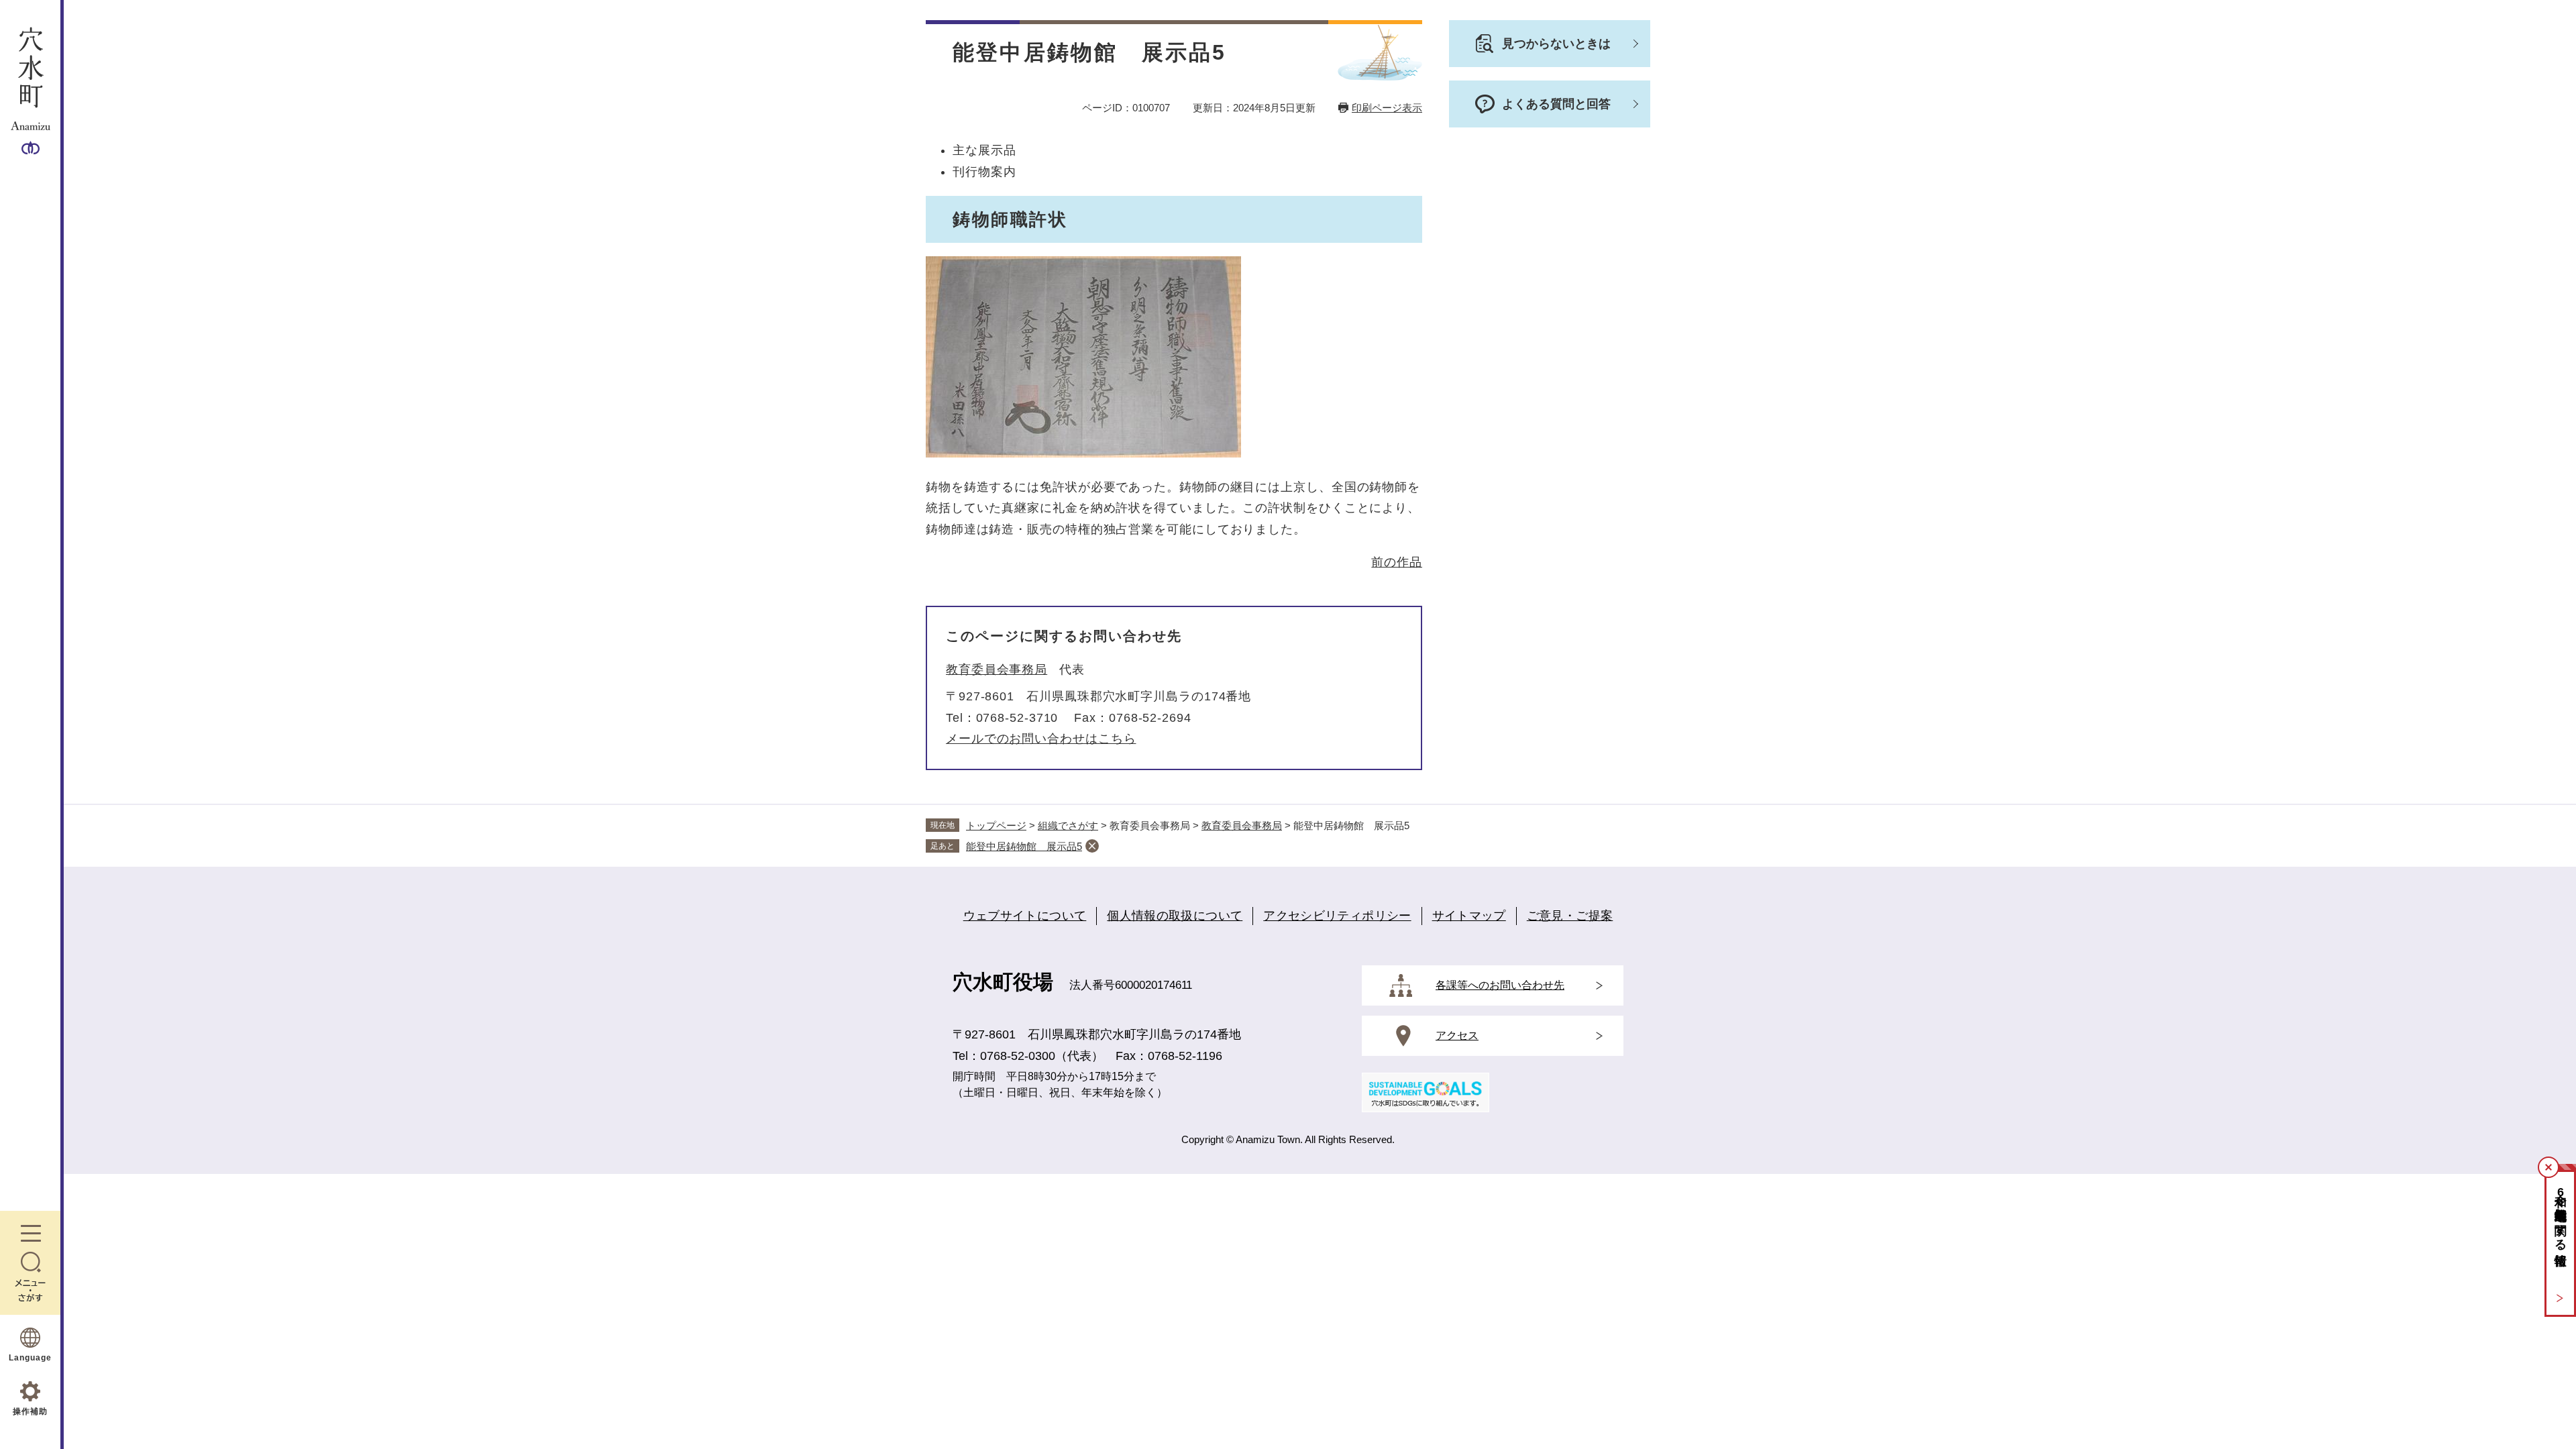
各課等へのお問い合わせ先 (1500, 985)
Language (30, 1358)
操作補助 (30, 1411)
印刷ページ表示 (1387, 108)
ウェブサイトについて (1025, 916)
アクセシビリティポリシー (1337, 916)
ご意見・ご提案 (1570, 916)
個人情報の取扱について (1175, 916)
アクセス (1457, 1035)
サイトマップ (1469, 916)
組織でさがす (1068, 825)
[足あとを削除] (1092, 846)
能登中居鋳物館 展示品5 (1024, 846)
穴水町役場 (1003, 982)
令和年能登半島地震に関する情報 (2561, 1215)
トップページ (996, 825)
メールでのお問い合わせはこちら (1041, 739)
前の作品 (1397, 562)
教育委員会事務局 (997, 669)
